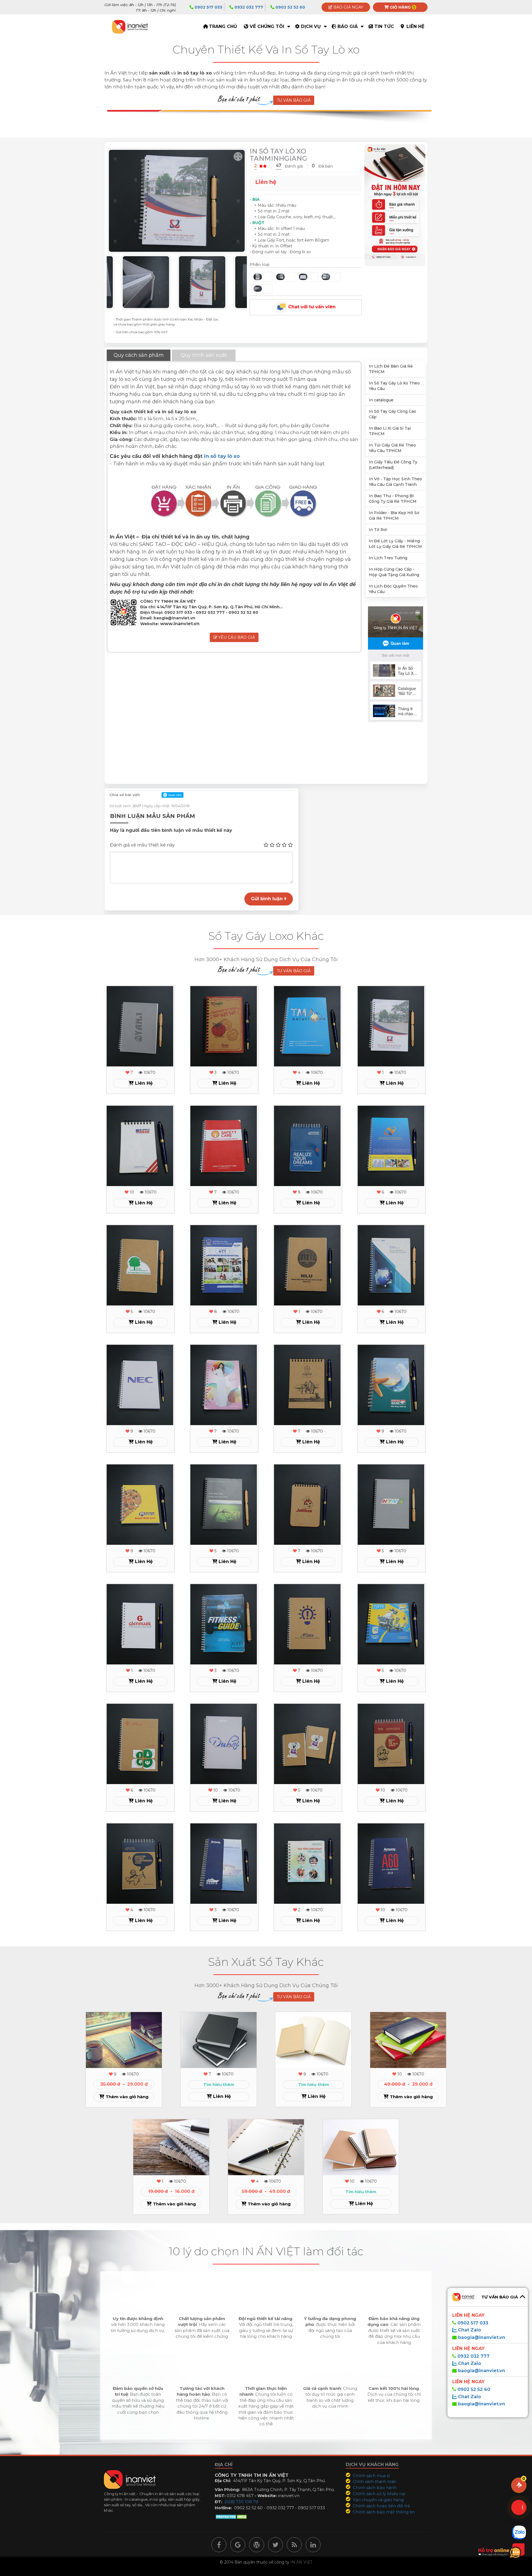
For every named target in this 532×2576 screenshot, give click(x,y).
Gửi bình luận (268, 899)
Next (251, 282)
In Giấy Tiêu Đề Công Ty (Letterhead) (393, 465)
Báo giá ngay (348, 7)
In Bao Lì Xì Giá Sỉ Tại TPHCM (390, 431)
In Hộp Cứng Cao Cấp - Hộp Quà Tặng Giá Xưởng (394, 572)
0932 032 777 (248, 7)
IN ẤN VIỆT (301, 2562)
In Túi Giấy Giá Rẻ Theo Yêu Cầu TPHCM (392, 448)
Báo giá (348, 26)
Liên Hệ (415, 26)
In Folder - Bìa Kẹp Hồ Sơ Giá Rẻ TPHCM (394, 515)
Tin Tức (384, 26)
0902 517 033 (208, 7)
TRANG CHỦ (223, 26)
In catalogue (381, 400)
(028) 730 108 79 (241, 2502)
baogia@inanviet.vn (482, 2337)
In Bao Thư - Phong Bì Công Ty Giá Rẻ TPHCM (393, 499)
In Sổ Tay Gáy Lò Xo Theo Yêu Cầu (394, 386)
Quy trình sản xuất (204, 355)
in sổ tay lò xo (222, 456)
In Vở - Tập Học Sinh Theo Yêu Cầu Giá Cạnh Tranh (395, 482)
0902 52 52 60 (290, 7)
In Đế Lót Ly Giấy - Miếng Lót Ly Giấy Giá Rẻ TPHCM (395, 544)
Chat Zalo (469, 2330)
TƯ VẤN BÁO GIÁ (294, 100)
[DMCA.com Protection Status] (232, 2516)
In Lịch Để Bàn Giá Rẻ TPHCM (391, 369)
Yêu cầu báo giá (236, 637)
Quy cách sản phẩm (139, 355)
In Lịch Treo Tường (388, 558)
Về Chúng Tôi (267, 26)
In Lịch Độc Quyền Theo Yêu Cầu (393, 589)
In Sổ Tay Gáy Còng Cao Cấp (392, 414)
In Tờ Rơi (378, 530)
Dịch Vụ (311, 26)
